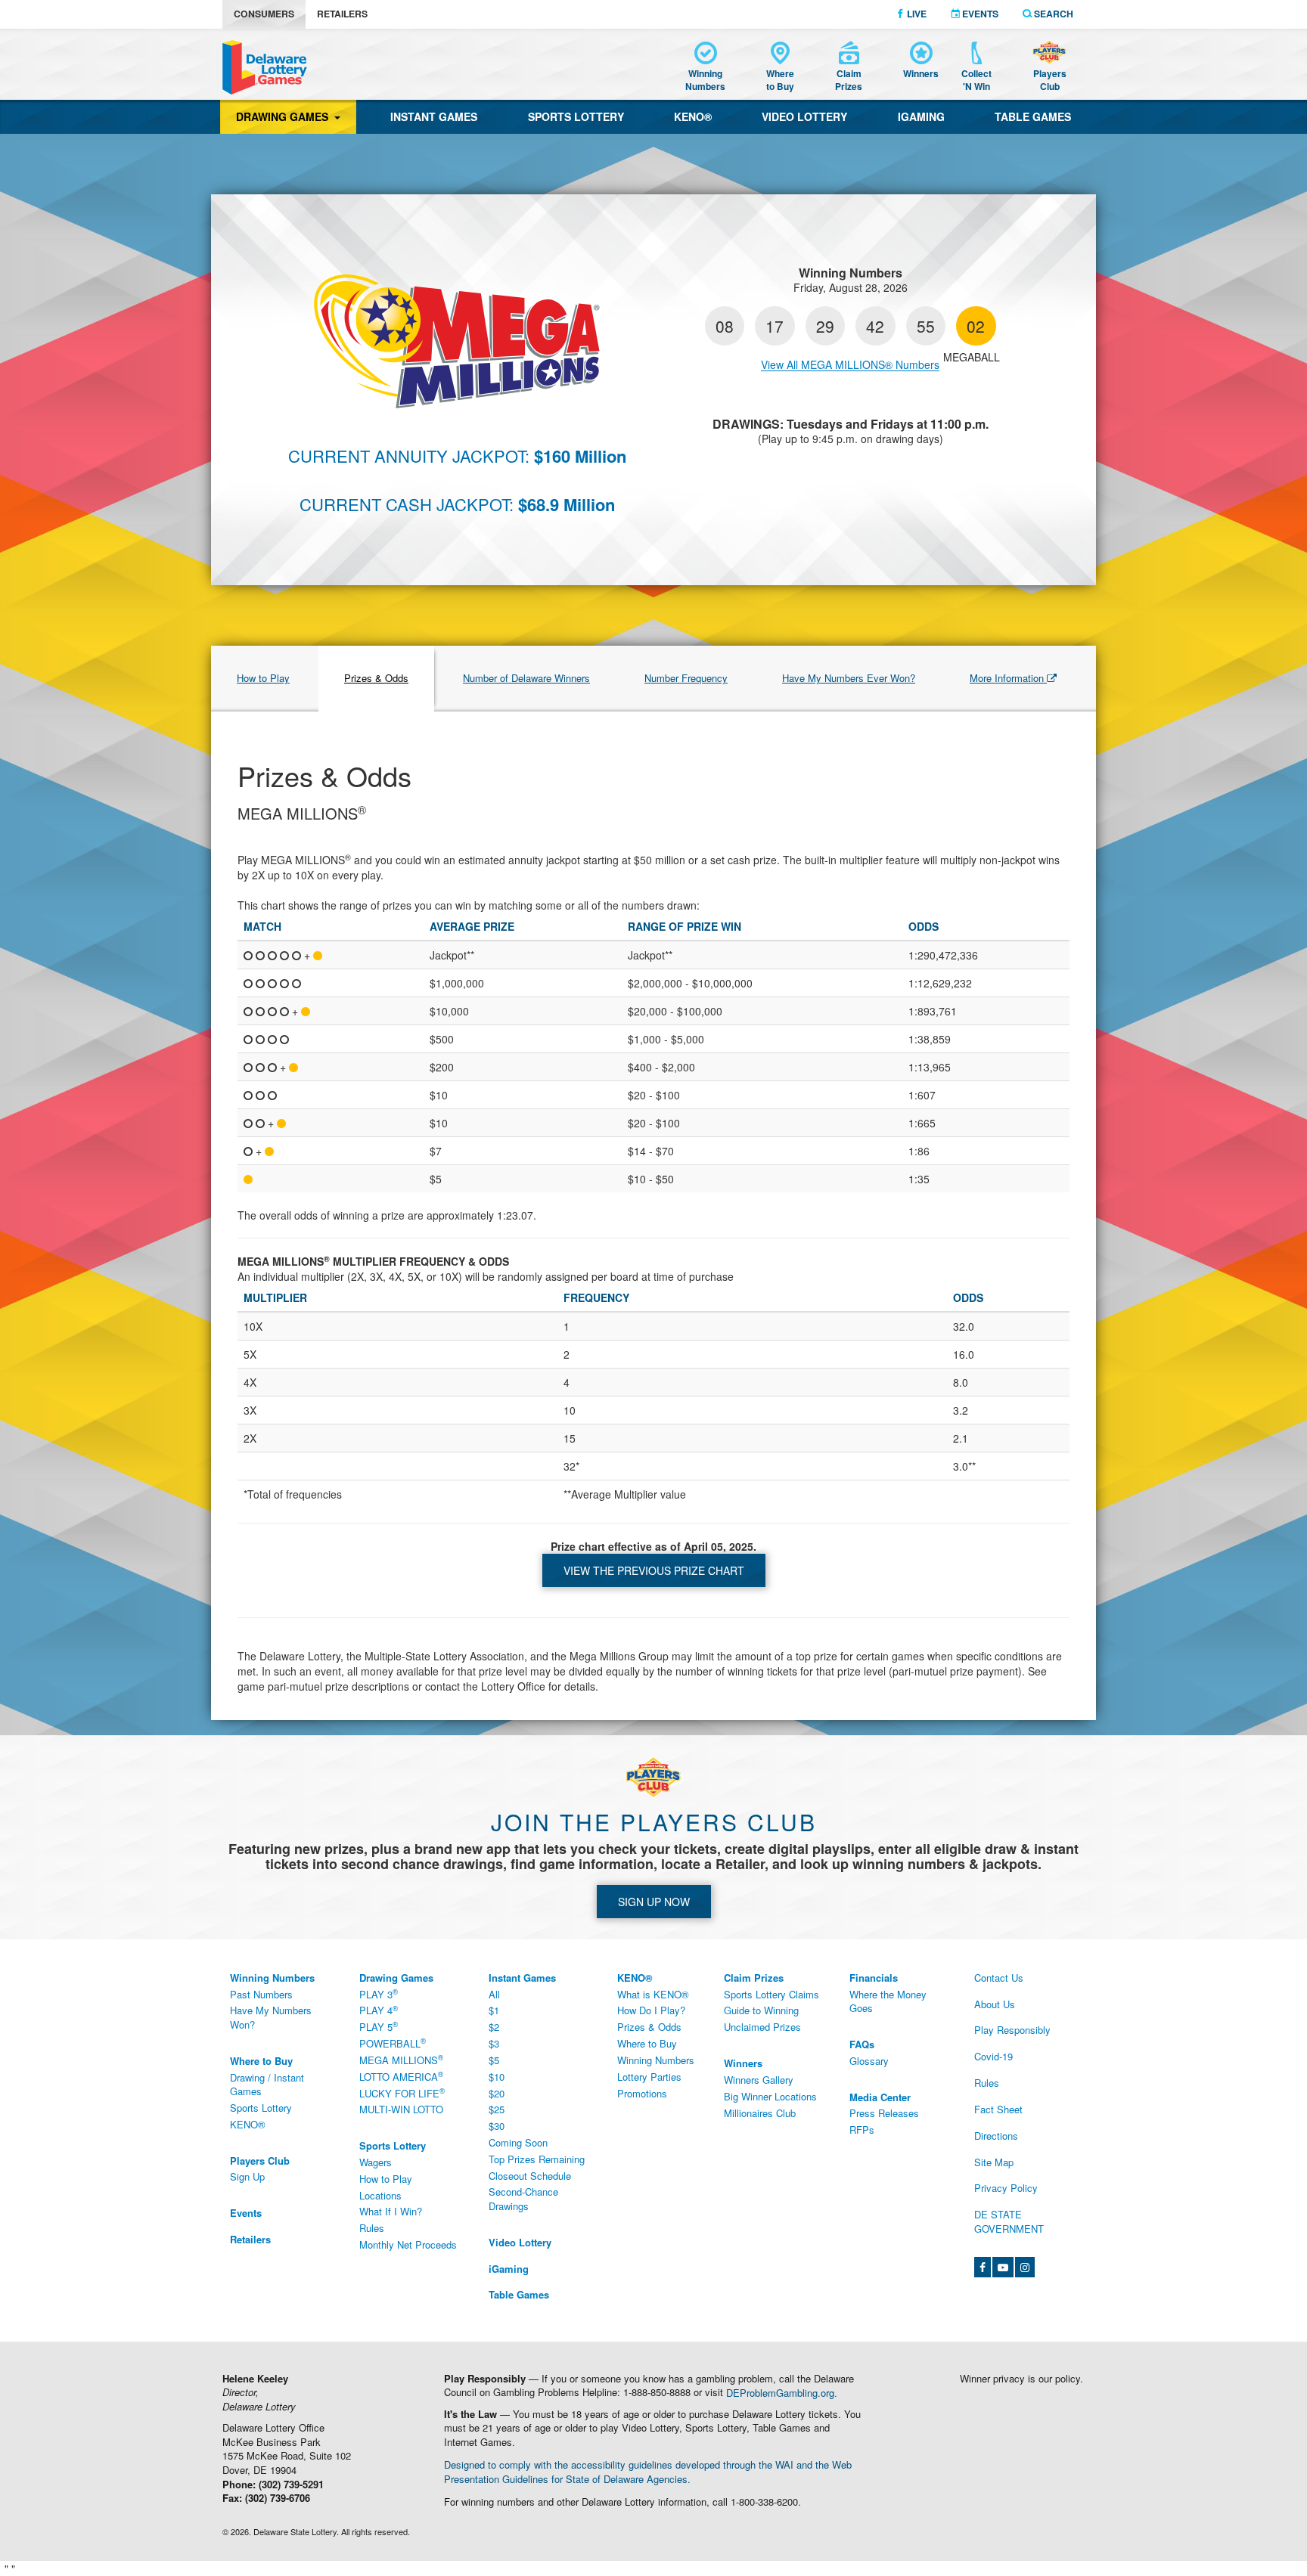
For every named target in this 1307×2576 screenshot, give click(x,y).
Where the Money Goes (888, 2001)
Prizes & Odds (376, 678)
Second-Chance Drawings (523, 2199)
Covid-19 (993, 2056)
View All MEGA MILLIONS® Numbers (850, 364)
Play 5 (379, 2027)
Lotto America (401, 2076)
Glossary (869, 2061)
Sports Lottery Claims (771, 1994)
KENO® (693, 116)
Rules (372, 2228)
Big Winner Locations (770, 2096)
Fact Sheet (998, 2109)
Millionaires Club (760, 2113)
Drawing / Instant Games (267, 2085)
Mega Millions (401, 2060)
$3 (494, 2043)
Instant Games (434, 116)
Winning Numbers (656, 2060)
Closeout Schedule (530, 2176)
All (494, 1994)
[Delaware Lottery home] (265, 67)
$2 (494, 2027)
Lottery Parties (649, 2077)
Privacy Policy (1006, 2188)
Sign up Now (654, 1902)
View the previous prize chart (654, 1570)
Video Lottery (804, 116)
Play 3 (379, 1994)
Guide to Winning (761, 2010)
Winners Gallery (759, 2080)
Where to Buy (647, 2043)
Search (1052, 14)
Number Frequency (686, 678)
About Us (995, 2004)
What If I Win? (391, 2211)
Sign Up (247, 2176)
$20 (497, 2093)
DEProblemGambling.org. (782, 2392)
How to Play (263, 678)
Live (916, 14)
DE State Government (1009, 2221)
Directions (996, 2136)
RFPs (862, 2130)
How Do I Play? (651, 2010)
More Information (1008, 678)
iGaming (921, 116)
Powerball (393, 2043)
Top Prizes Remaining (537, 2159)
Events (979, 14)
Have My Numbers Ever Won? (849, 678)
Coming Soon (518, 2142)
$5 (494, 2060)
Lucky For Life (402, 2093)
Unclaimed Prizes (762, 2027)
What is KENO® (653, 1994)
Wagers (376, 2162)
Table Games (1033, 116)
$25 (497, 2109)
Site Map (994, 2162)
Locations (380, 2195)
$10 (497, 2077)
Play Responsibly (1012, 2030)
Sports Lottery (576, 116)
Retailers (342, 14)
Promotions (642, 2093)
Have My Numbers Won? (271, 2017)
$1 (494, 2010)
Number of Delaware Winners (526, 678)
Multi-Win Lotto (401, 2109)
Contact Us (999, 1978)
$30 (497, 2126)
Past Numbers (261, 1994)
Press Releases (884, 2113)
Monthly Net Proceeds (408, 2244)
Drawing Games (285, 116)
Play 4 (379, 2010)
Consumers (264, 14)
